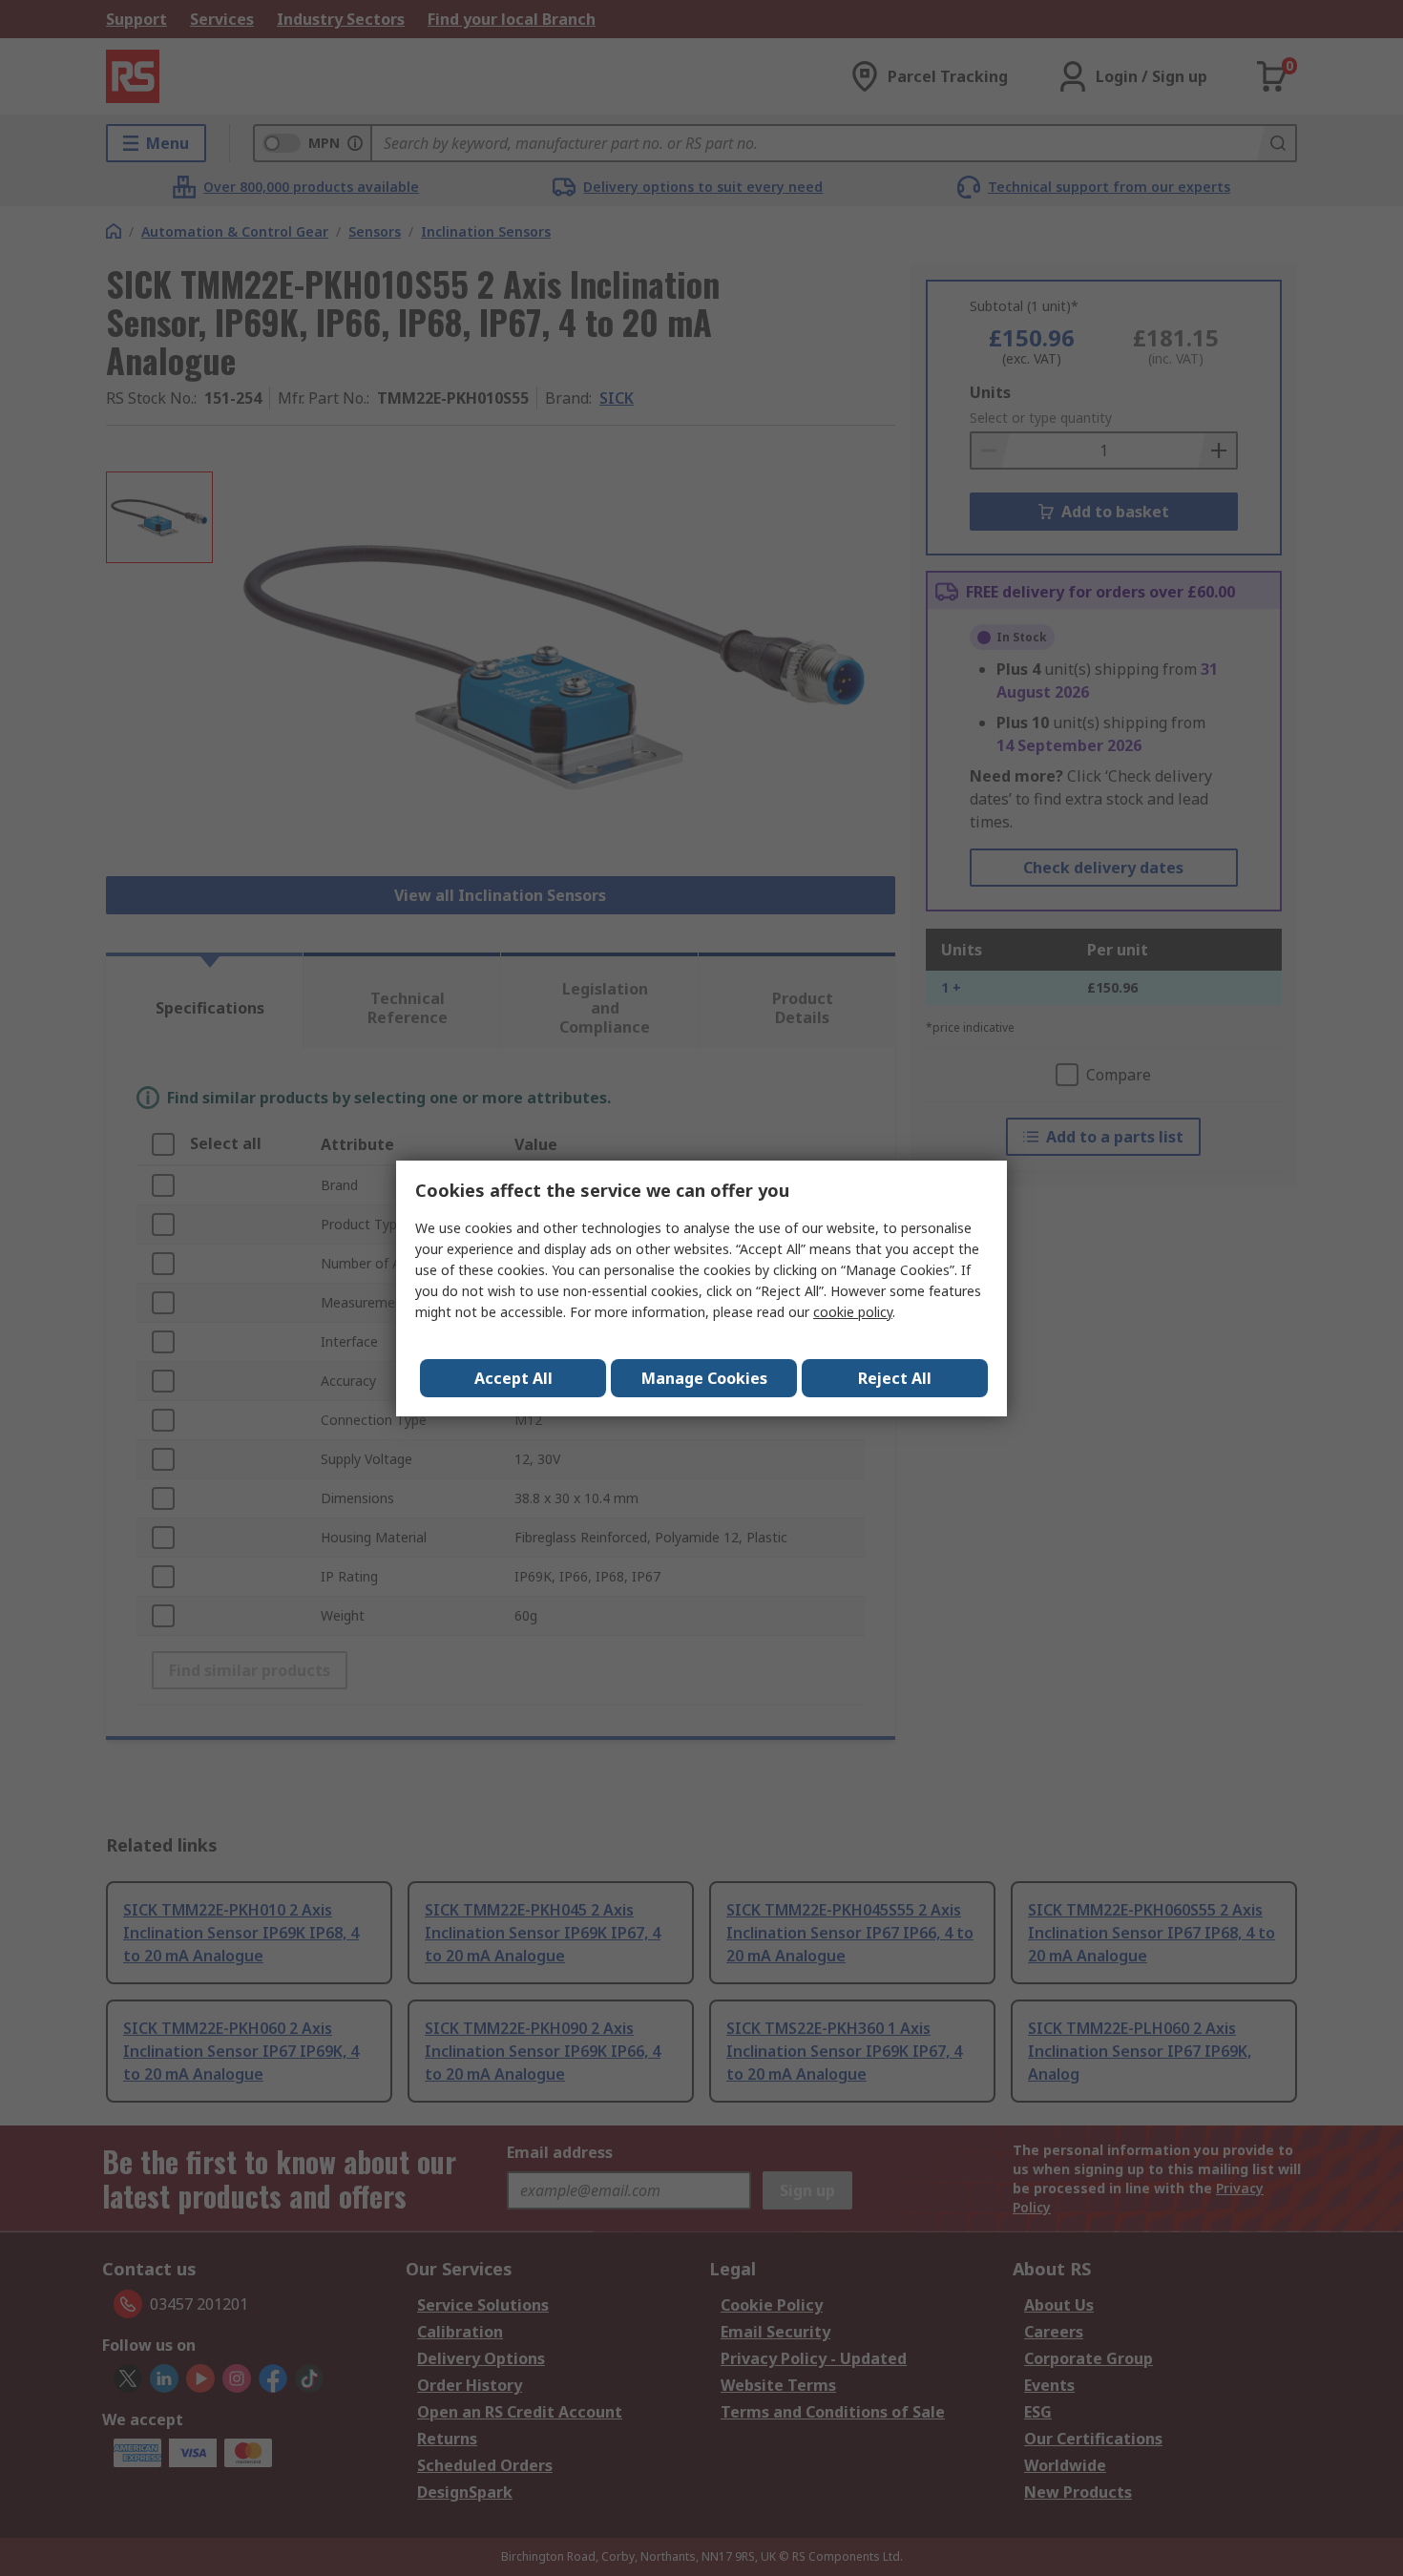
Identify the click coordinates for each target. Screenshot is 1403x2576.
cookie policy (853, 1312)
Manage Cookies (704, 1378)
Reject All (895, 1378)
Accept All (513, 1378)
